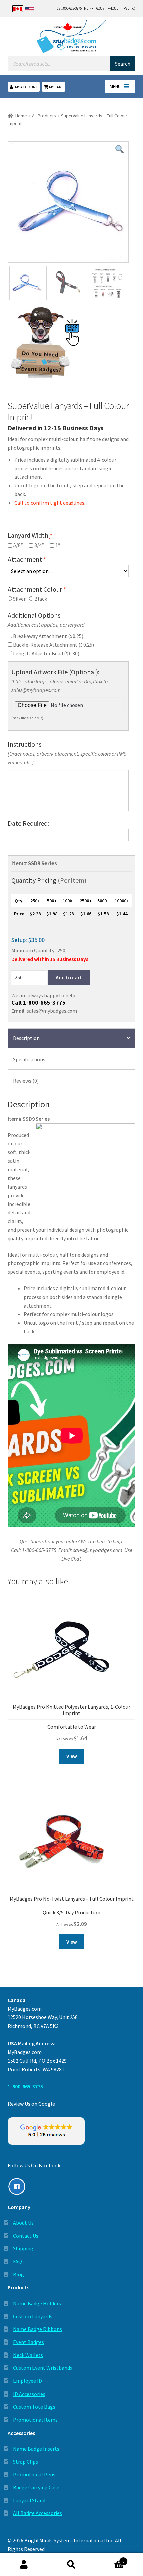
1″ (58, 545)
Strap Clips (25, 2462)
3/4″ (39, 545)
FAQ (17, 2261)
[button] (115, 86)
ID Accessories (29, 2394)
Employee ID (27, 2381)
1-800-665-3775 (44, 1002)
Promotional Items (35, 2420)
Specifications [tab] (29, 1059)
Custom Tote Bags (34, 2407)
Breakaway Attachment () (48, 636)
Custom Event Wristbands (43, 2368)
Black (40, 599)
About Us (23, 2223)
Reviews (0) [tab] (26, 1081)
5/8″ (18, 545)
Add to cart (69, 977)
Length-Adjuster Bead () (46, 653)
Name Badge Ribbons (37, 2329)
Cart (110, 2559)
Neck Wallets (28, 2355)
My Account (26, 87)
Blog (18, 2274)
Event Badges (28, 2342)
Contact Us (26, 2236)
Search (71, 2565)
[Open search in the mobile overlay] (72, 64)
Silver (19, 599)
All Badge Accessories (37, 2513)
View (72, 1756)
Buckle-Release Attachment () (53, 645)
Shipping (23, 2248)
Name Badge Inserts (36, 2449)
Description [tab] (26, 1038)
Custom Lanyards (33, 2316)
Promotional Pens (34, 2474)
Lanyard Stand (29, 2500)
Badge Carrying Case (36, 2487)
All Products (44, 116)
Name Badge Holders (37, 2303)
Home (21, 116)
